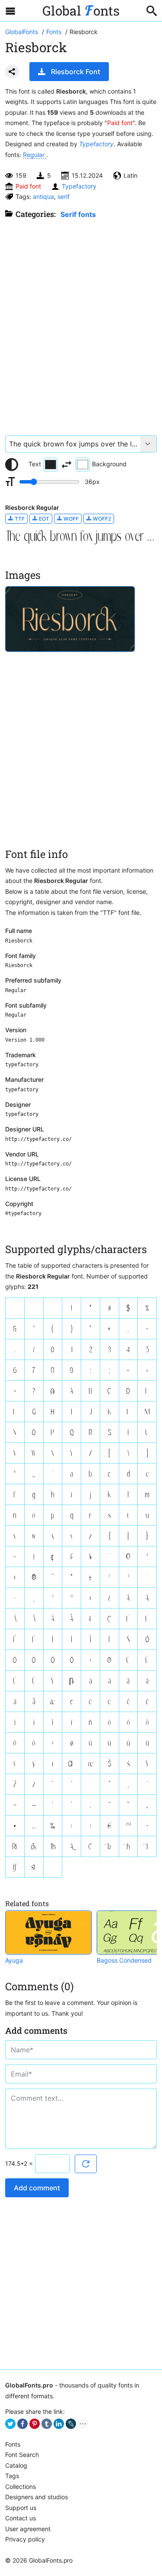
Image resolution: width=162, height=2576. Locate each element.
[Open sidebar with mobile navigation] (10, 11)
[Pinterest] (35, 2424)
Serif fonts (78, 214)
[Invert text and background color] (67, 465)
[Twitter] (10, 2424)
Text (35, 464)
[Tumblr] (47, 2424)
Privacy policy (25, 2539)
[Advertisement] (81, 323)
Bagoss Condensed (124, 1960)
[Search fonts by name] (152, 11)
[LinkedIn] (59, 2424)
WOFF (70, 519)
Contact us (21, 2518)
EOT (43, 519)
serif (64, 196)
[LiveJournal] (71, 2424)
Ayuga (14, 1960)
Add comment (37, 2188)
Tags (12, 2476)
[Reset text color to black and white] (12, 465)
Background (109, 464)
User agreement (28, 2529)
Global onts (81, 11)
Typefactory (96, 144)
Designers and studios (37, 2497)
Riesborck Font (76, 72)
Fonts (13, 2444)
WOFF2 (101, 519)
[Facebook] (22, 2424)
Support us (21, 2508)
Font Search (22, 2455)
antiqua (43, 196)
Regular (35, 155)
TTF (19, 519)
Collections (21, 2486)
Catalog (16, 2465)
